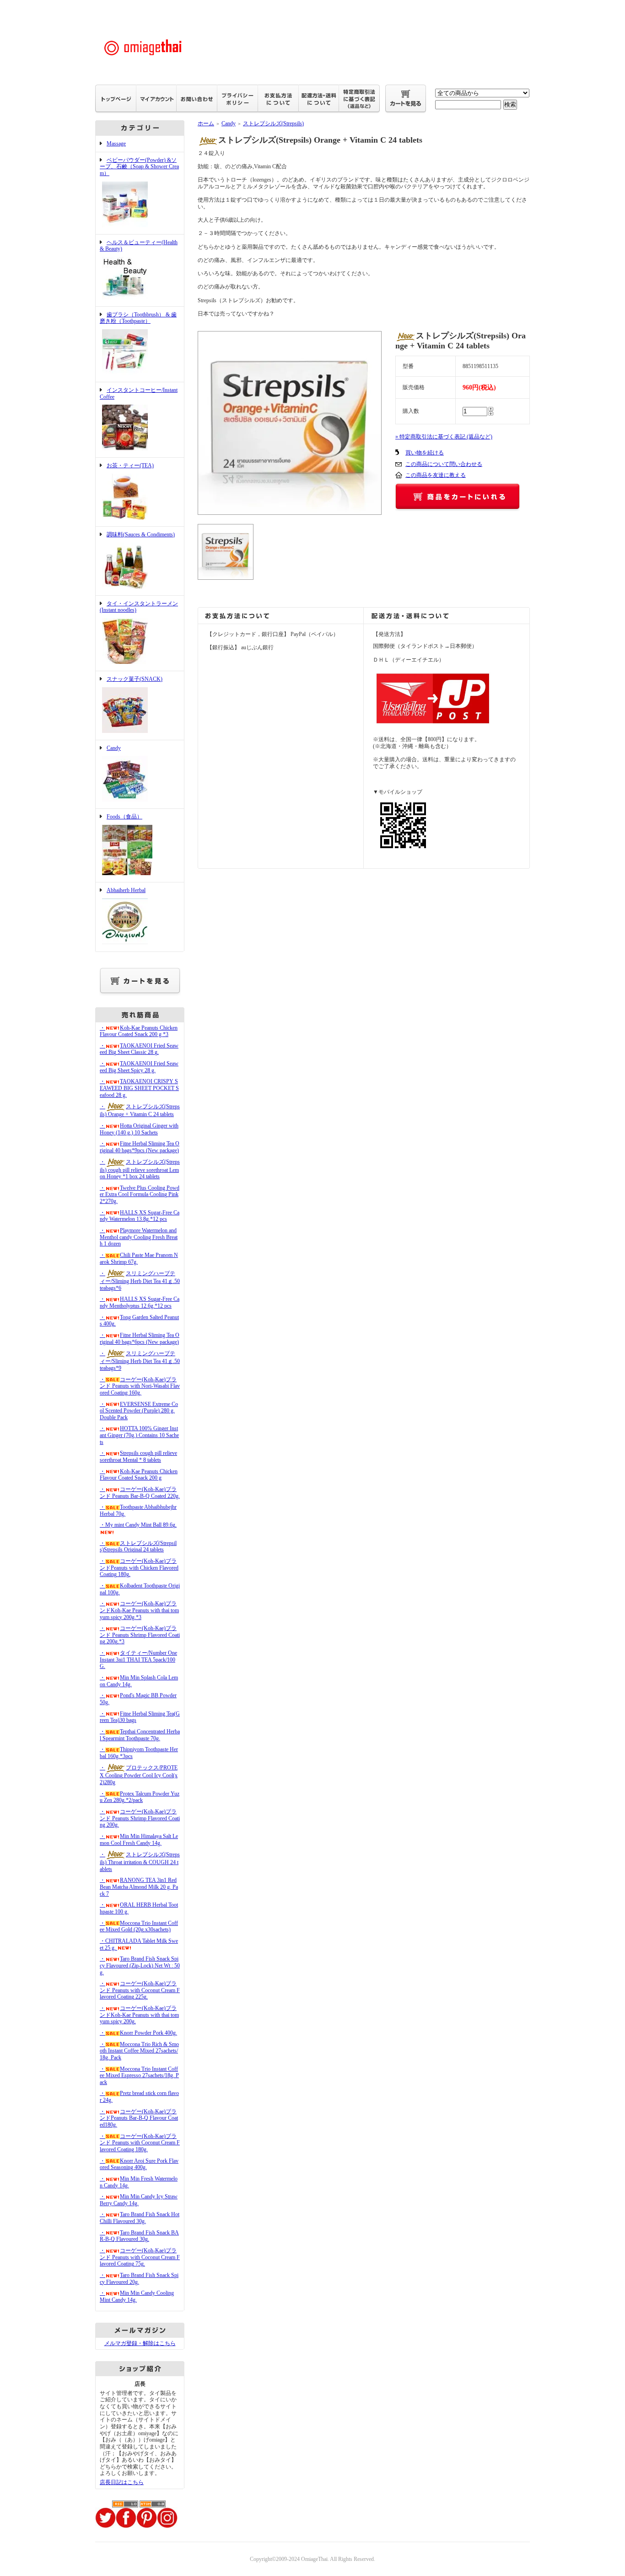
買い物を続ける (425, 453)
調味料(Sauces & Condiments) (141, 534)
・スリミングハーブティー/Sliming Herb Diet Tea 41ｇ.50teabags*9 (140, 1361)
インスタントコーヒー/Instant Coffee (139, 393)
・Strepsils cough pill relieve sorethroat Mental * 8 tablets (138, 1456)
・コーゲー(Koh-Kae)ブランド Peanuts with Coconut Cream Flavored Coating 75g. (140, 2257)
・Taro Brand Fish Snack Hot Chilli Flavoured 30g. (140, 2218)
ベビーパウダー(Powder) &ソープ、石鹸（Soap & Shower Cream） (139, 167)
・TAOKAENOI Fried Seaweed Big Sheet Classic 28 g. (139, 1049)
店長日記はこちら (122, 2482)
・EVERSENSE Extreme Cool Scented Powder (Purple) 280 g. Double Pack (139, 1411)
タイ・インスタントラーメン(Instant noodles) (139, 607)
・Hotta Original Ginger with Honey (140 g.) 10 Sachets (139, 1129)
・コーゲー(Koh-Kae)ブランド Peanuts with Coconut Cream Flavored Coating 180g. (140, 2143)
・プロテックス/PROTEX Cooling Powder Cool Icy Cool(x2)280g (139, 1775)
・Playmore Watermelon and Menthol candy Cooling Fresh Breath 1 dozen (139, 1237)
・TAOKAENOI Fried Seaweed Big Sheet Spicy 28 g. (139, 1067)
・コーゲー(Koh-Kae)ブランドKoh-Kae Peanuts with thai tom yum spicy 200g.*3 (139, 1610)
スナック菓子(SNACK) (135, 679)
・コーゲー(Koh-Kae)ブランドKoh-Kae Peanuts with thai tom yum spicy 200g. (139, 2015)
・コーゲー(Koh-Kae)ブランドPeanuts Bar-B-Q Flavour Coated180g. (139, 2118)
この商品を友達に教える (436, 475)
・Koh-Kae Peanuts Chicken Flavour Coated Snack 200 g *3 (139, 1031)
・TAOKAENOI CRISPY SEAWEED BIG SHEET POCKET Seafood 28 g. (139, 1088)
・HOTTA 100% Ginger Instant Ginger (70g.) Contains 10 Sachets (139, 1435)
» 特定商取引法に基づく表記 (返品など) (444, 437)
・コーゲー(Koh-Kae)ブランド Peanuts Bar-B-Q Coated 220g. (140, 1493)
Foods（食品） (124, 817)
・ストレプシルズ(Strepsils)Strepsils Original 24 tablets (138, 1547)
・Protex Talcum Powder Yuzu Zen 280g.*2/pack (140, 1797)
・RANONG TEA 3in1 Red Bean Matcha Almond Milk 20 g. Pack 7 (139, 1887)
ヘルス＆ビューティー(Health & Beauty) (139, 246)
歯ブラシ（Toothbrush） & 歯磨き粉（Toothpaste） (138, 318)
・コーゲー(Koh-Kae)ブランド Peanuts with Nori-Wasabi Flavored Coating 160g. (140, 1386)
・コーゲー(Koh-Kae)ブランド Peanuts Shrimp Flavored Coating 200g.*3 (140, 1635)
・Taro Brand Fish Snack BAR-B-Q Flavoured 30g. (139, 2236)
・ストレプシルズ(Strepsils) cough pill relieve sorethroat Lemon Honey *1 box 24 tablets (140, 1169)
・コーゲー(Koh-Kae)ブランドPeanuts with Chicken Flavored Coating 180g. (139, 1568)
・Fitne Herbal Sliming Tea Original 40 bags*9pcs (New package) (140, 1147)
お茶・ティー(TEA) (130, 465)
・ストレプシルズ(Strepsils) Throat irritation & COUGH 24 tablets (140, 1862)
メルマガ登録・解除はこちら (140, 2343)
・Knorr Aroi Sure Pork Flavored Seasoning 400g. (139, 2164)
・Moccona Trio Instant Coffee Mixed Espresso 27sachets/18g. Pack (139, 2076)
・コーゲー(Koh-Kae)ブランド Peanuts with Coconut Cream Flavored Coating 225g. (140, 1990)
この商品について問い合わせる (444, 464)
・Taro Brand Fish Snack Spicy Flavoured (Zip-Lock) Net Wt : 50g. (140, 1965)
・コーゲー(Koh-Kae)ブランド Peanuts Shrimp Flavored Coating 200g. (140, 1818)
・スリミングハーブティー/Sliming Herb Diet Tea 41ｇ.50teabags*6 (140, 1281)
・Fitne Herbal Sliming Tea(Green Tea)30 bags (140, 1717)
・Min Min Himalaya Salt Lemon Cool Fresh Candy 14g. (139, 1840)
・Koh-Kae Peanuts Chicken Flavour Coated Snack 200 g (139, 1475)
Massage (116, 144)
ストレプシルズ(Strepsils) (273, 123)
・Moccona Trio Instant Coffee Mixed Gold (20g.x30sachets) (139, 1927)
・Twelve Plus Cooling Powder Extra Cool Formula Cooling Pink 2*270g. (140, 1194)
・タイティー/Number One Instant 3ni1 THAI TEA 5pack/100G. (138, 1659)
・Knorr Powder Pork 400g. (138, 2033)
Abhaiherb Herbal (126, 890)
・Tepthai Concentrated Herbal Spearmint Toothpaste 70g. (140, 1735)
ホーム (206, 123)
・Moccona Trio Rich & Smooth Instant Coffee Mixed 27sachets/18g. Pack (139, 2051)
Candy (114, 748)
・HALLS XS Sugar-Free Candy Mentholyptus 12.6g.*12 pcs (140, 1302)
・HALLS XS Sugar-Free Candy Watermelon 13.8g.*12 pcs (140, 1216)
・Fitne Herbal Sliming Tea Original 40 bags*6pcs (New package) (140, 1339)
